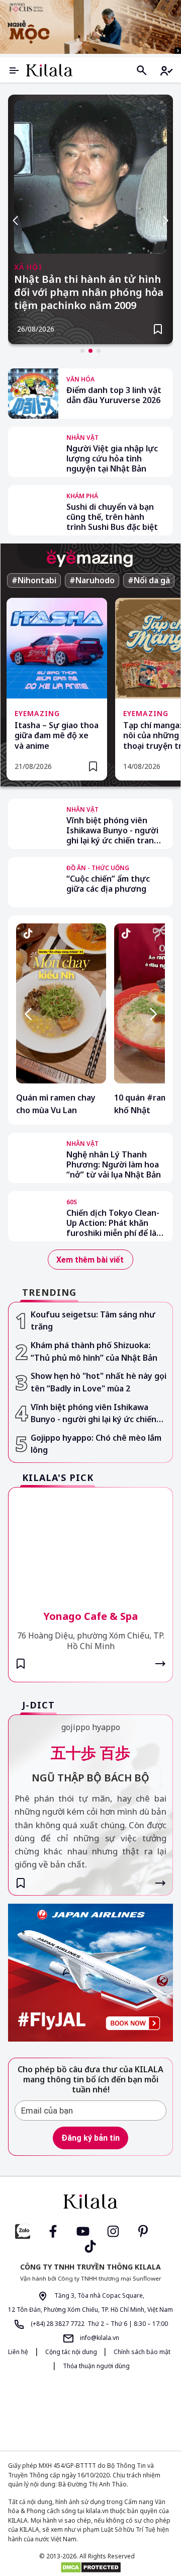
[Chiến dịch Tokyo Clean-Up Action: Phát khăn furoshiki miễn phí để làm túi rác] (33, 1216)
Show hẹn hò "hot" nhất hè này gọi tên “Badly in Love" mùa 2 (99, 1382)
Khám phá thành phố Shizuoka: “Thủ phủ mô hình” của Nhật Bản (94, 1351)
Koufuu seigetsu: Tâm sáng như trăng (93, 1321)
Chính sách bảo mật (142, 2352)
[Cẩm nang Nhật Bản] (90, 2202)
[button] (82, 351)
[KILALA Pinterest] (143, 2231)
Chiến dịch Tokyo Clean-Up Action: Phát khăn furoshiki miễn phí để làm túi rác (115, 1223)
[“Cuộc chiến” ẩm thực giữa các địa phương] (33, 882)
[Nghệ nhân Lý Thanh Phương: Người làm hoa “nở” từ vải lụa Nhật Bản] (33, 1158)
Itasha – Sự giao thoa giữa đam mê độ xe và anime (57, 736)
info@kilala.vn (99, 2338)
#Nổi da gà (149, 580)
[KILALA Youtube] (83, 2231)
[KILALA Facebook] (23, 2231)
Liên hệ (18, 2352)
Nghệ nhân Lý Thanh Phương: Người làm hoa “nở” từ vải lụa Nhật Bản (114, 1164)
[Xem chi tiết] (160, 1664)
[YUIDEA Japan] (57, 2410)
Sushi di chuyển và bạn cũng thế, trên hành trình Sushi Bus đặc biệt (112, 517)
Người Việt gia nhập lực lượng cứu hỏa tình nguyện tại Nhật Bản (112, 458)
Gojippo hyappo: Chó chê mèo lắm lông (96, 1444)
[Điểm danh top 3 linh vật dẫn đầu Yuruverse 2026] (33, 394)
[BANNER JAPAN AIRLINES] (90, 1972)
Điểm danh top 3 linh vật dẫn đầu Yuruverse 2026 (114, 395)
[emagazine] (90, 558)
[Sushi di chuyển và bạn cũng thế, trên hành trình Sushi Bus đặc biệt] (33, 510)
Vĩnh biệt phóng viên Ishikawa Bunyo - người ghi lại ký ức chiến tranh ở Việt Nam (113, 830)
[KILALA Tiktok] (90, 2246)
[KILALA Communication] (128, 2411)
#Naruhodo (92, 580)
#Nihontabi (34, 580)
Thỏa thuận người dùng (96, 2366)
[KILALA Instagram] (113, 2231)
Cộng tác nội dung (72, 2352)
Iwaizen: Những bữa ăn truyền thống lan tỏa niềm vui (90, 286)
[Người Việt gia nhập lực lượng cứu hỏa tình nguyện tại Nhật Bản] (33, 452)
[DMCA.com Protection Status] (90, 2567)
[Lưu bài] (158, 329)
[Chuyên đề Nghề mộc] (90, 27)
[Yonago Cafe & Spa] (90, 1542)
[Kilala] (49, 70)
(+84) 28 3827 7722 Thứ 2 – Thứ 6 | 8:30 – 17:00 (99, 2324)
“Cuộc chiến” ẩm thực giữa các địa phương (108, 884)
